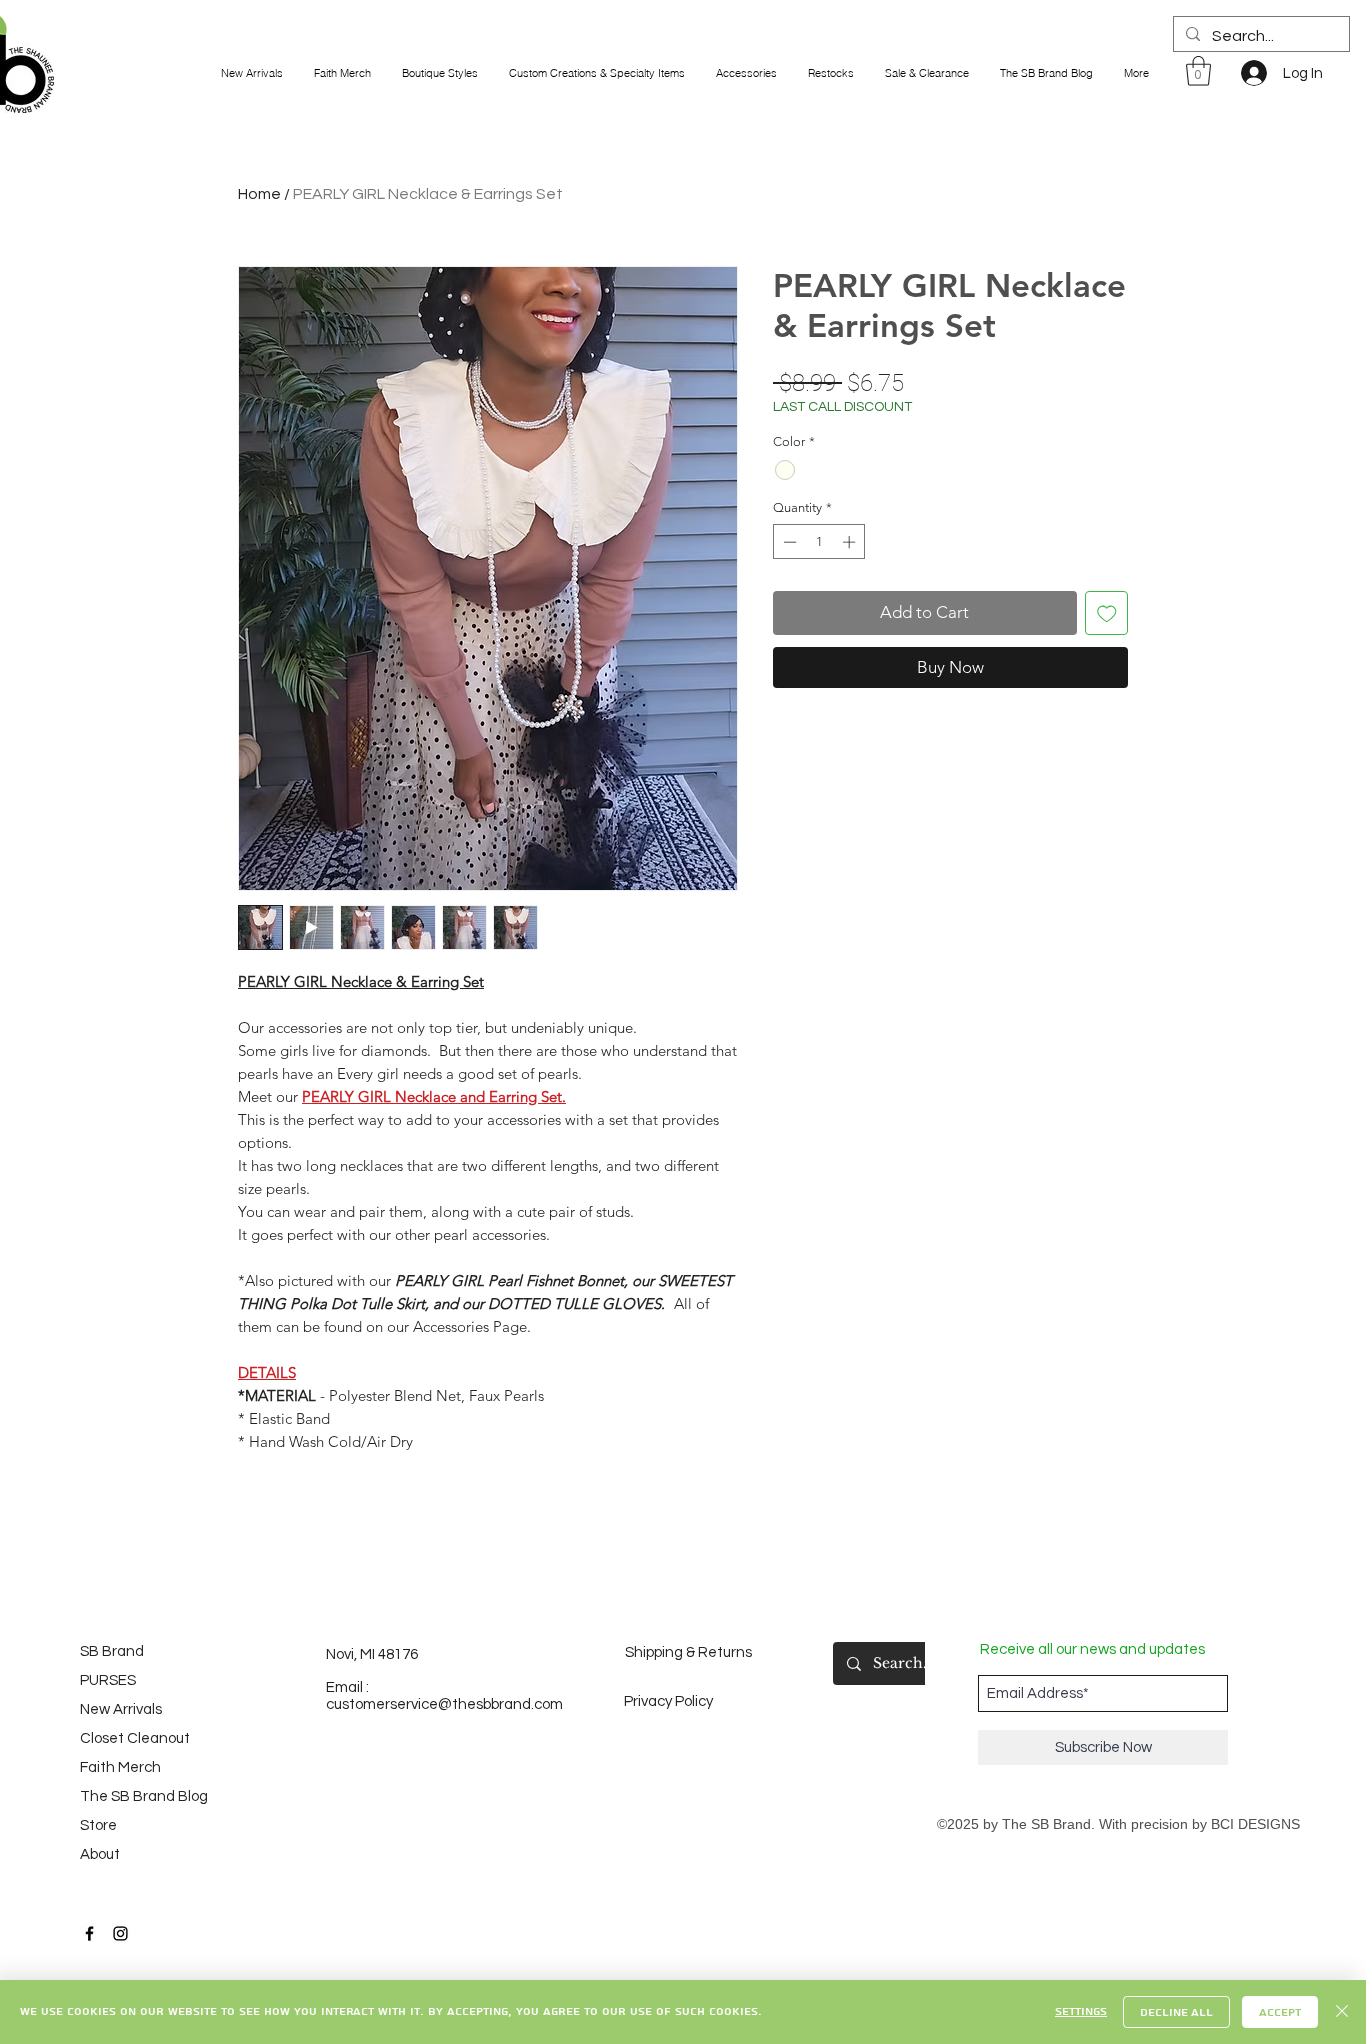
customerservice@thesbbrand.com (444, 1704)
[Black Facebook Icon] (89, 1933)
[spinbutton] (819, 542)
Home (259, 194)
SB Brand (112, 1651)
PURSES (108, 1680)
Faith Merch (120, 1767)
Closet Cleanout (135, 1738)
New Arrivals (121, 1709)
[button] (1198, 71)
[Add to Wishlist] (1107, 613)
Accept (1280, 2012)
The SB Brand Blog (135, 1796)
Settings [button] (1081, 2011)
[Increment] (851, 542)
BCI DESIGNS (1255, 1824)
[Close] (1342, 2012)
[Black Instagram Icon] (120, 1933)
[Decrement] (788, 542)
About (100, 1854)
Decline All (1176, 2012)
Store (98, 1825)
